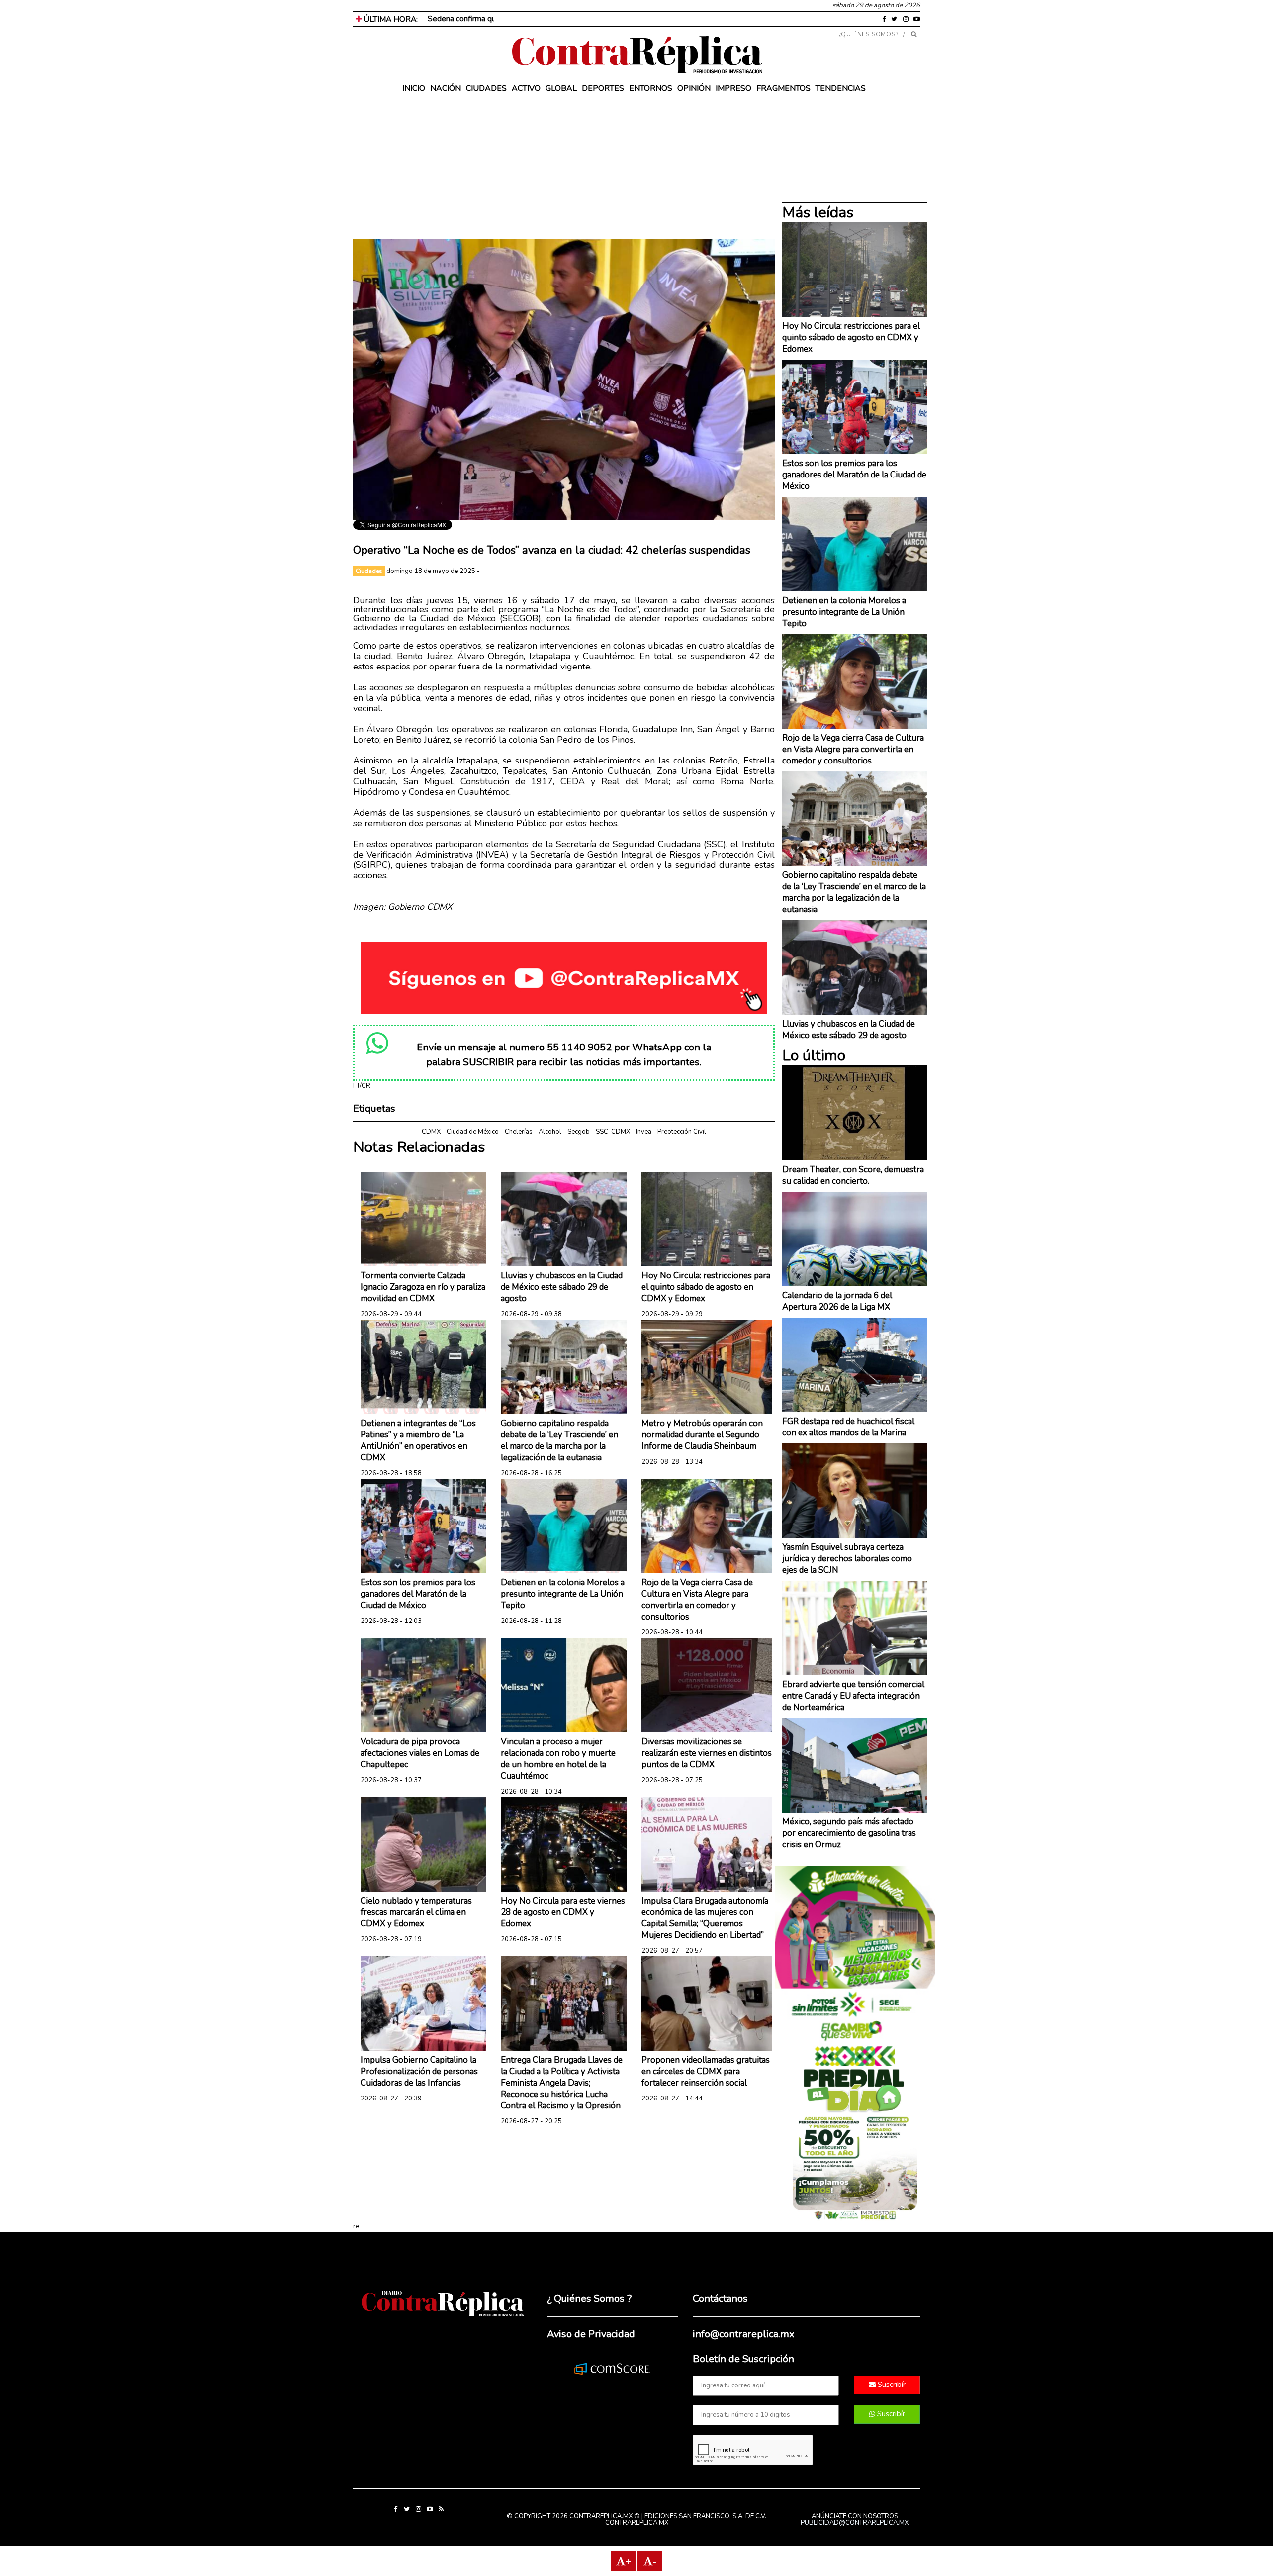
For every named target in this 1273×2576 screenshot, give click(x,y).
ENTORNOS (651, 88)
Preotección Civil (682, 1132)
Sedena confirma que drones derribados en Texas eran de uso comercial (551, 19)
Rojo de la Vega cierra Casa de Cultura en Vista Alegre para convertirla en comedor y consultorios (697, 1600)
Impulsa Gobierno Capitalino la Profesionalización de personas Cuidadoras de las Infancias (419, 2071)
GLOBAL (561, 88)
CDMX (431, 1132)
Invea (644, 1132)
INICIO (414, 88)
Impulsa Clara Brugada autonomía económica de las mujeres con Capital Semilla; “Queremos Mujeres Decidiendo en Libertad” (705, 1918)
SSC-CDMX (613, 1132)
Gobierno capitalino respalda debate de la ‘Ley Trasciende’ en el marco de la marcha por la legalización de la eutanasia (559, 1440)
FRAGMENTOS (783, 88)
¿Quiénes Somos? (869, 34)
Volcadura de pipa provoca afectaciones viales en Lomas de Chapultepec (420, 1753)
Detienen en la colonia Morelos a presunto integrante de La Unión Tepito (563, 1594)
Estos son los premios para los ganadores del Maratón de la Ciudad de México (418, 1594)
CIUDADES (486, 88)
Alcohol (550, 1132)
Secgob (579, 1132)
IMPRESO (733, 88)
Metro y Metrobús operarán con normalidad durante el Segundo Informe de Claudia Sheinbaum (702, 1435)
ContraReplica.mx (637, 2523)
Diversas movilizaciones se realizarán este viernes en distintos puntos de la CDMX (707, 1753)
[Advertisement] (564, 169)
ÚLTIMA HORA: (390, 19)
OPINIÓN (694, 88)
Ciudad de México (473, 1132)
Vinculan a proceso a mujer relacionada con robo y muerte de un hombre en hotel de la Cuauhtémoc (558, 1759)
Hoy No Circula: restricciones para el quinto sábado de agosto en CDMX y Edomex (706, 1287)
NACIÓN (446, 88)
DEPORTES (603, 88)
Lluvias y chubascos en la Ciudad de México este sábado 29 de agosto (562, 1287)
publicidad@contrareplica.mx (855, 2523)
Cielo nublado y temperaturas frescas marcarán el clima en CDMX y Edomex (416, 1912)
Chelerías (519, 1132)
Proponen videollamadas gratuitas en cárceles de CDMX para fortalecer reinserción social (706, 2071)
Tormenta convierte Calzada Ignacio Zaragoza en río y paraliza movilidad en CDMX (423, 1287)
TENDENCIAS (841, 88)
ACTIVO (526, 88)
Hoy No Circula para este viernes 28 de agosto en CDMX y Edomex (563, 1912)
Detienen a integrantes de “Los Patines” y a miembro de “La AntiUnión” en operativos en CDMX (418, 1440)
